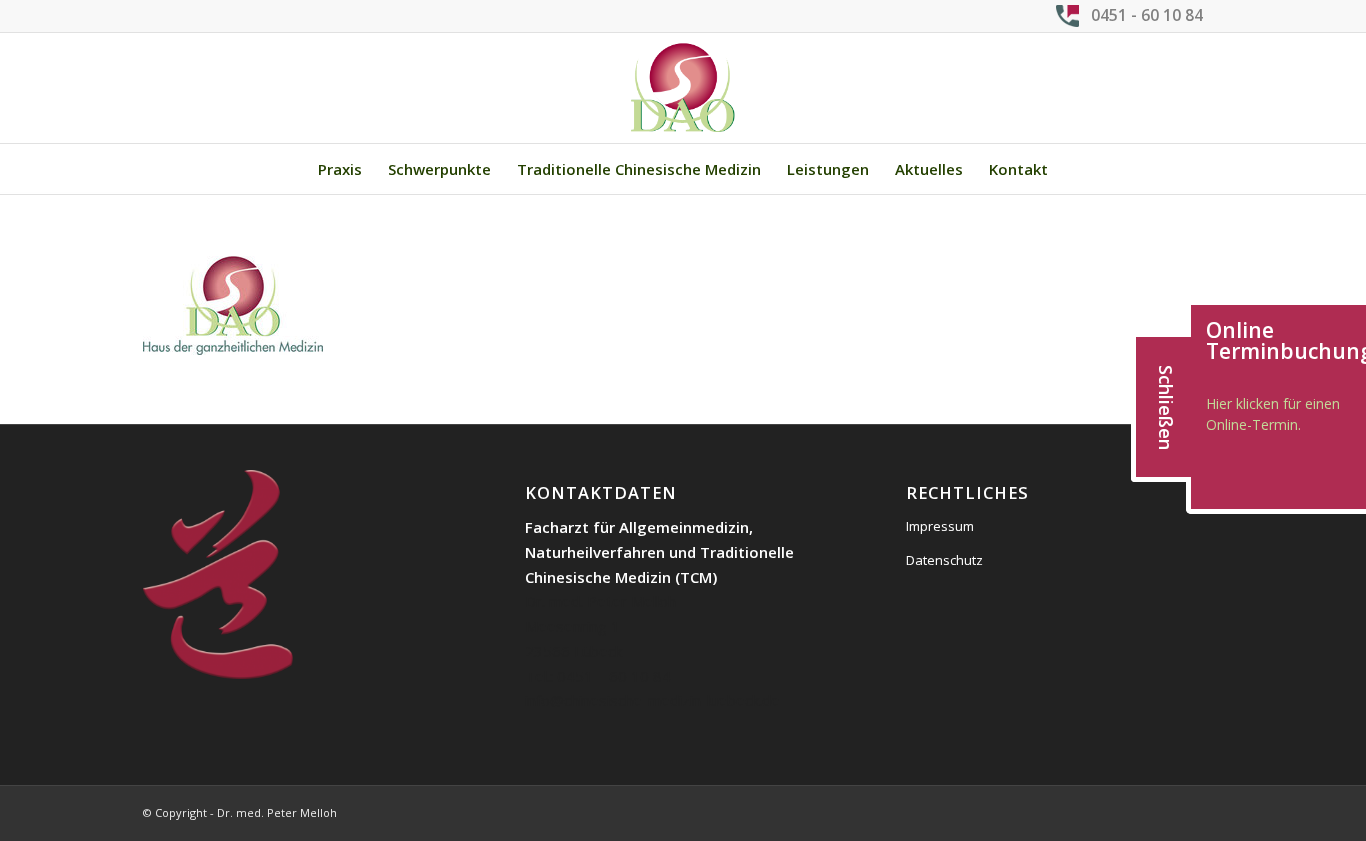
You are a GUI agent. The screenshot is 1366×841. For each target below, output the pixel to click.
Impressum (940, 526)
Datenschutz (944, 560)
